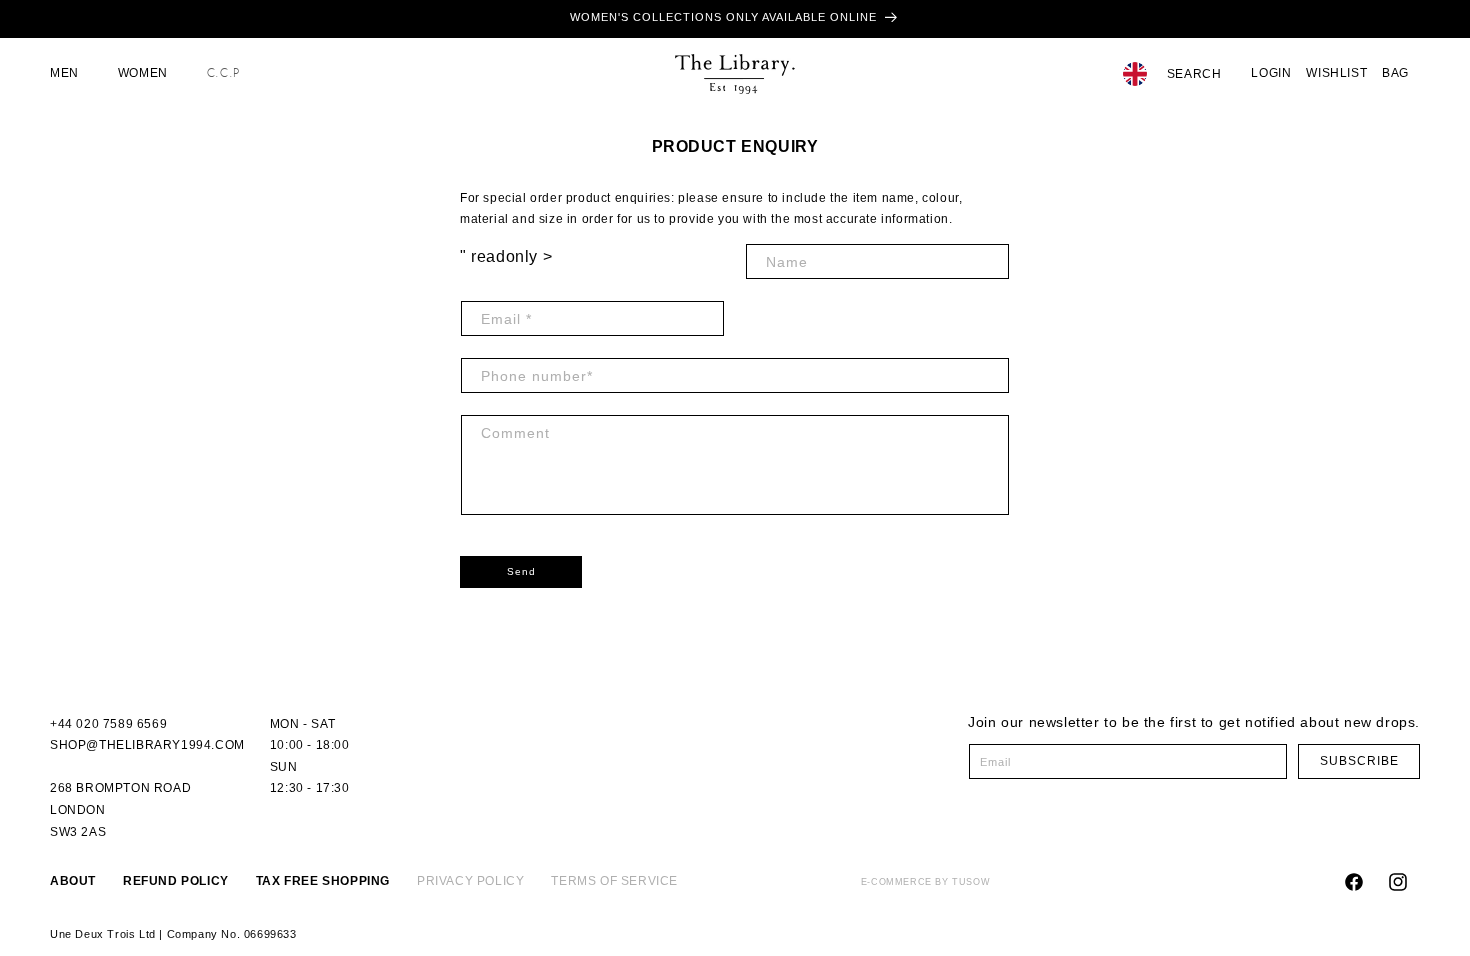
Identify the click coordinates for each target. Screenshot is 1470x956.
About (73, 881)
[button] (72, 74)
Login (1271, 73)
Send (521, 571)
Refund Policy (176, 881)
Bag (1395, 73)
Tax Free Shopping (323, 881)
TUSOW (971, 882)
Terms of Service (614, 881)
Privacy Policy (470, 881)
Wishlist (1336, 73)
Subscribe (1359, 761)
